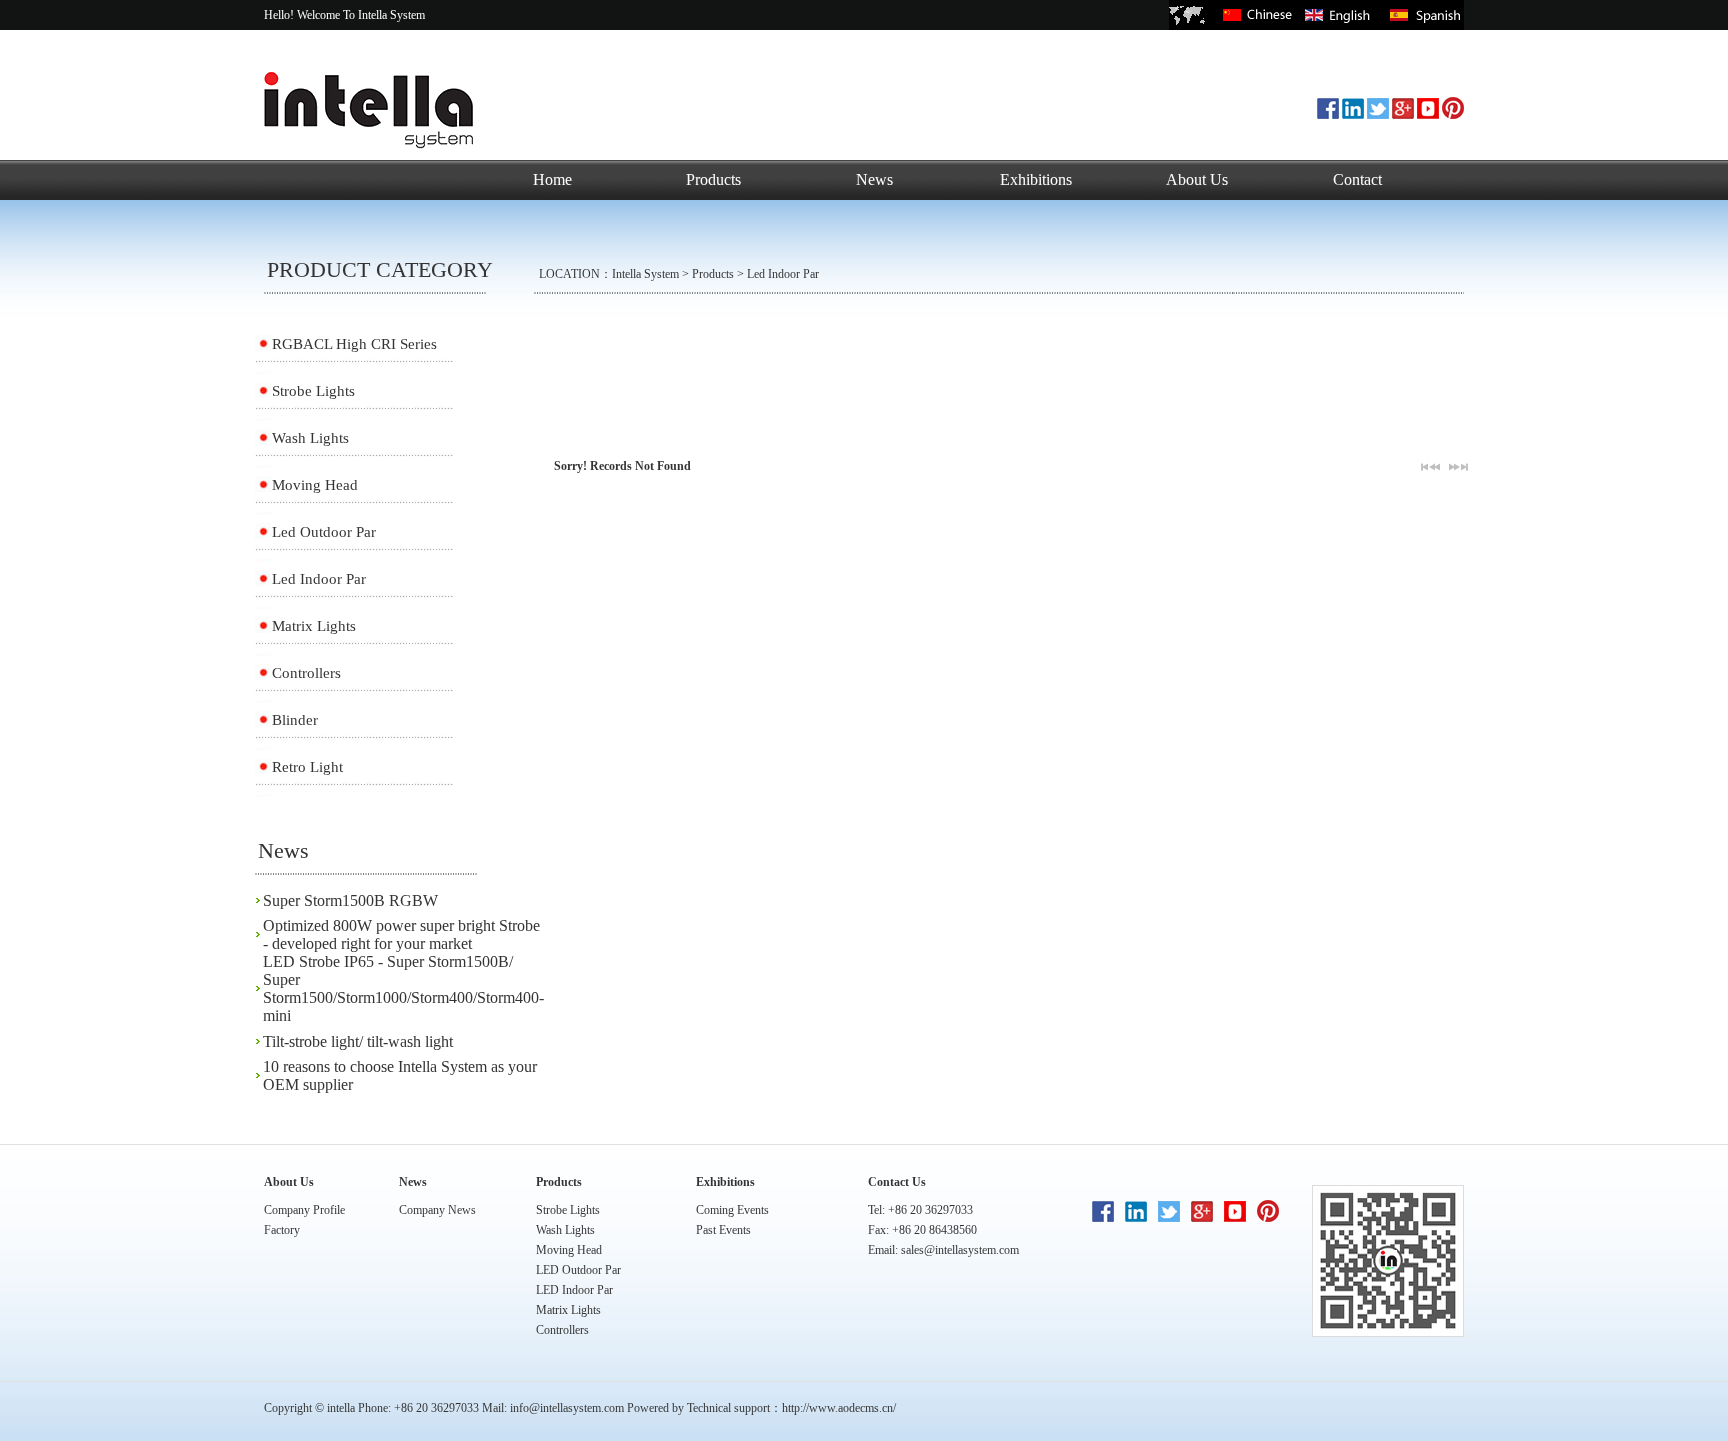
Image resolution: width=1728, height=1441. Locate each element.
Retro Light (307, 767)
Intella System (645, 274)
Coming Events (732, 1210)
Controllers (306, 673)
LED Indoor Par (574, 1290)
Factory (282, 1230)
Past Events (723, 1230)
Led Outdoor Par (324, 532)
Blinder (295, 720)
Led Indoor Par (783, 274)
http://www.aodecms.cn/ (839, 1408)
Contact (1357, 179)
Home (552, 179)
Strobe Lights (313, 391)
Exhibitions (1036, 179)
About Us (1197, 179)
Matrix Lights (314, 626)
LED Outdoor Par (578, 1270)
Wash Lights (310, 438)
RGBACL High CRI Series (354, 344)
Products (713, 179)
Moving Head (315, 485)
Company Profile (304, 1210)
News (874, 179)
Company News (437, 1210)
